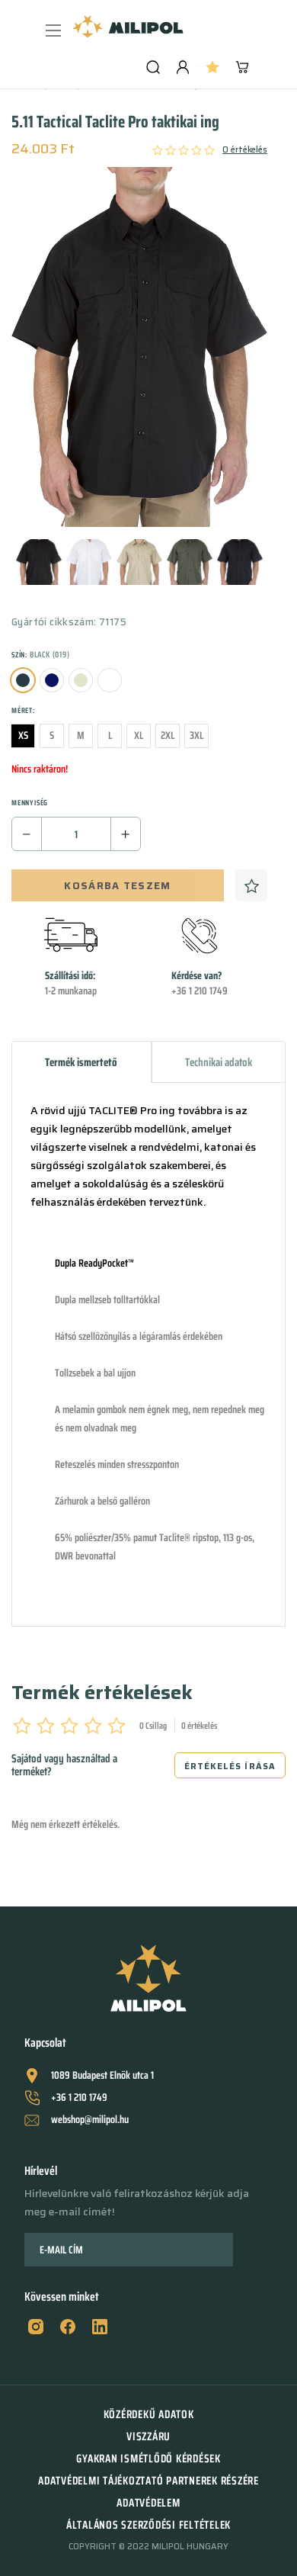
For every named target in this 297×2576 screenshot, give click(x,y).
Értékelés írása (230, 1767)
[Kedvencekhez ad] (251, 885)
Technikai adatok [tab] (219, 1062)
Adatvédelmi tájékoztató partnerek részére (148, 2481)
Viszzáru (148, 2436)
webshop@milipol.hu (90, 2119)
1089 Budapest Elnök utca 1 (102, 2075)
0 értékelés (245, 150)
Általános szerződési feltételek (148, 2525)
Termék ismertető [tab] (81, 1062)
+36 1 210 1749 (79, 2097)
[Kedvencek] (212, 67)
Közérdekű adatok (149, 2414)
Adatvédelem (148, 2503)
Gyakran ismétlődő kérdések (148, 2459)
